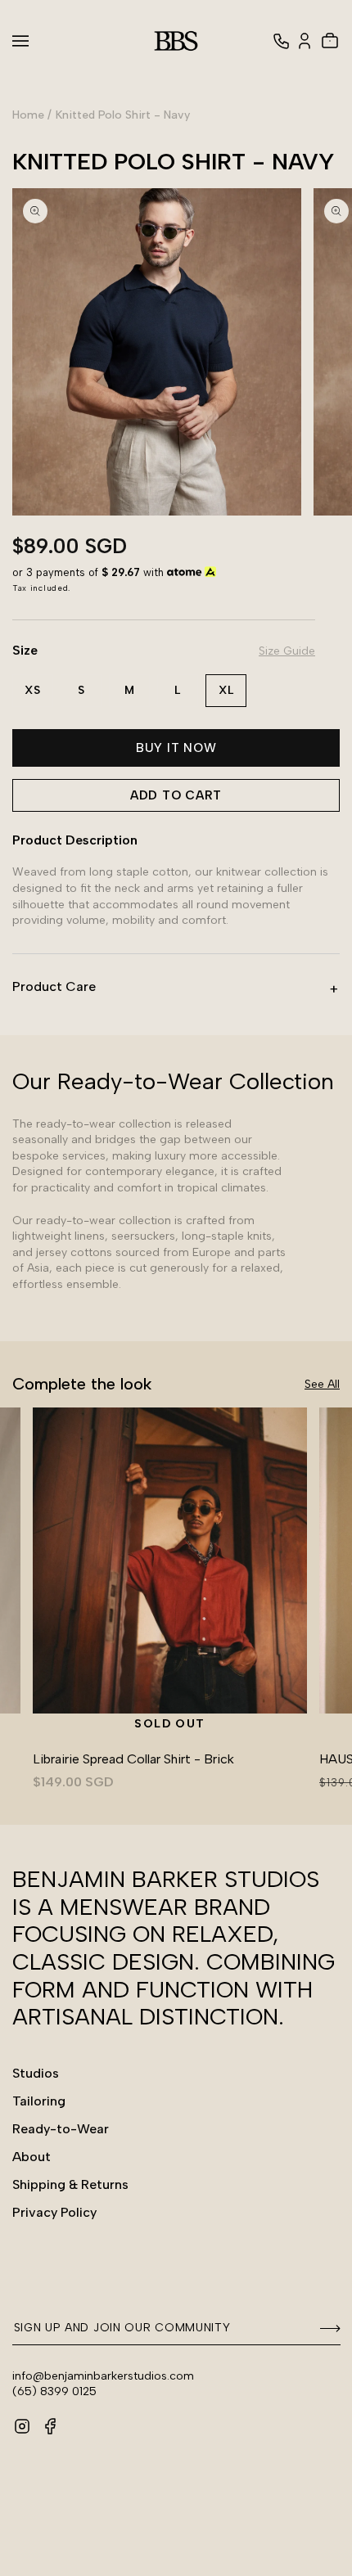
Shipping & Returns (70, 2184)
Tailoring (39, 2101)
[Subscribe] (323, 2329)
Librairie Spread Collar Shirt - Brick (133, 1759)
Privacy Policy (54, 2212)
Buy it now (176, 748)
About (32, 2157)
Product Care (54, 986)
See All (322, 1384)
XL (226, 690)
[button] (30, 41)
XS (33, 690)
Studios (36, 2073)
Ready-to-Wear (61, 2129)
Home (28, 115)
